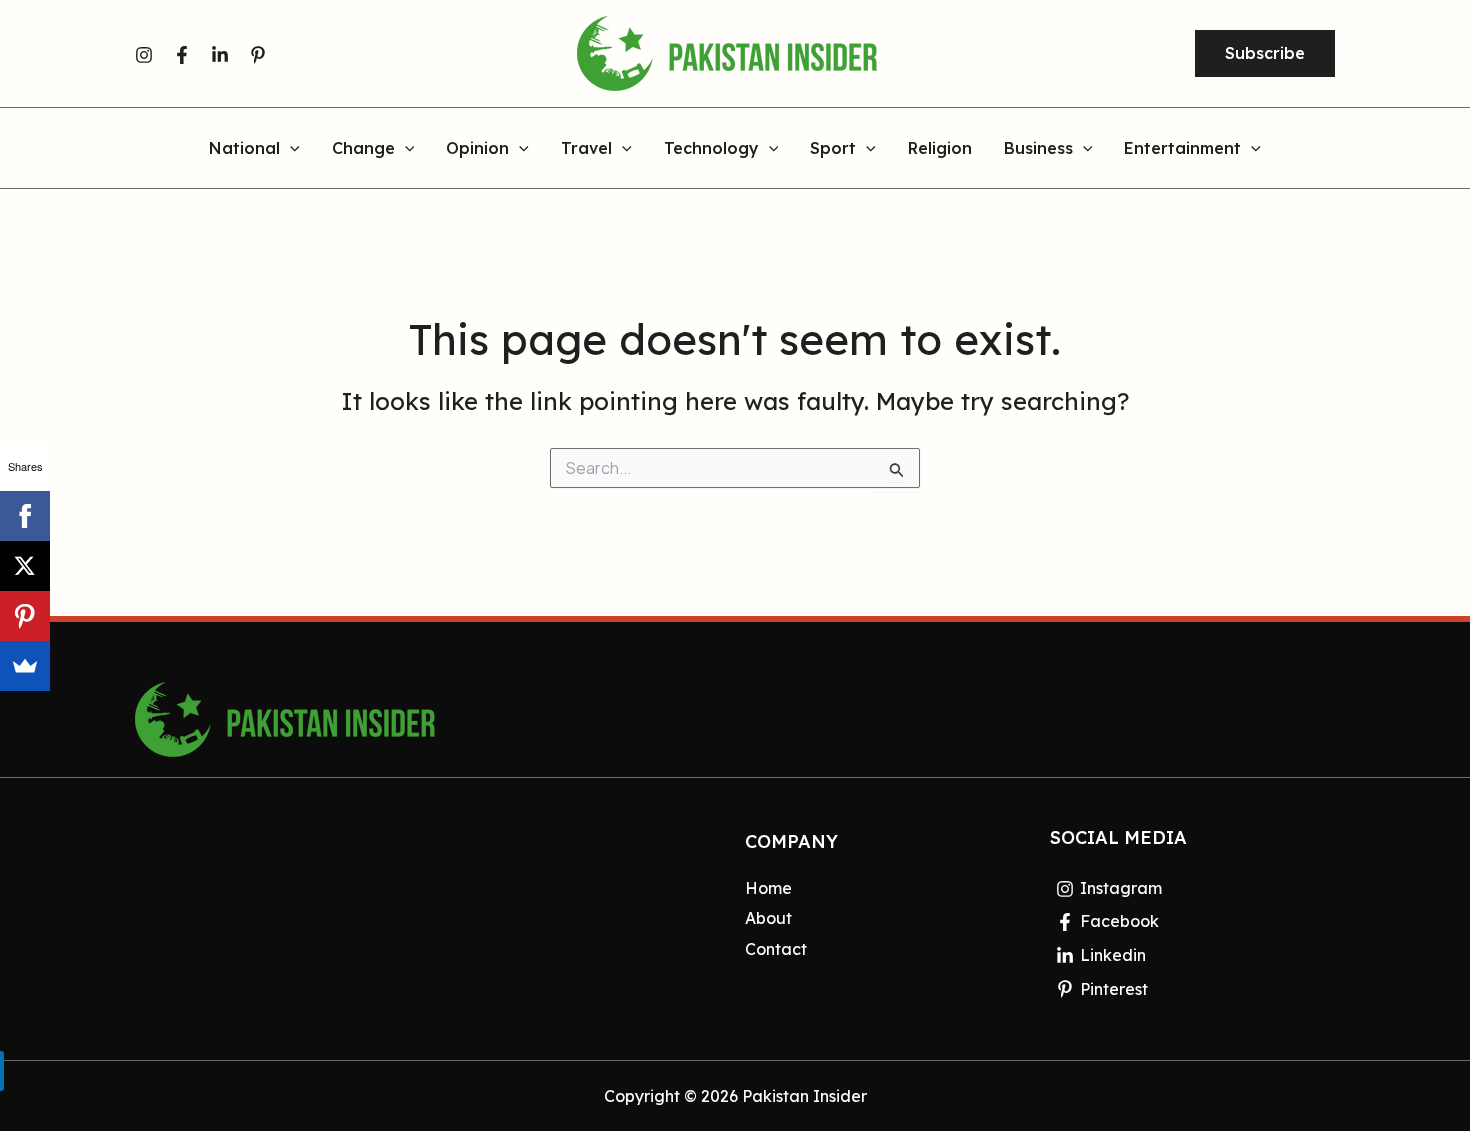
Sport (833, 149)
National (244, 149)
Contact (776, 949)
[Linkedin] (220, 55)
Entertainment (1182, 149)
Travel (586, 149)
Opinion (477, 149)
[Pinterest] (258, 55)
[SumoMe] (25, 666)
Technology (711, 149)
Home (768, 888)
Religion (940, 149)
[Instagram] (144, 55)
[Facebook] (182, 55)
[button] (1265, 54)
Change (363, 149)
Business (1038, 149)
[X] (25, 566)
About (768, 918)
